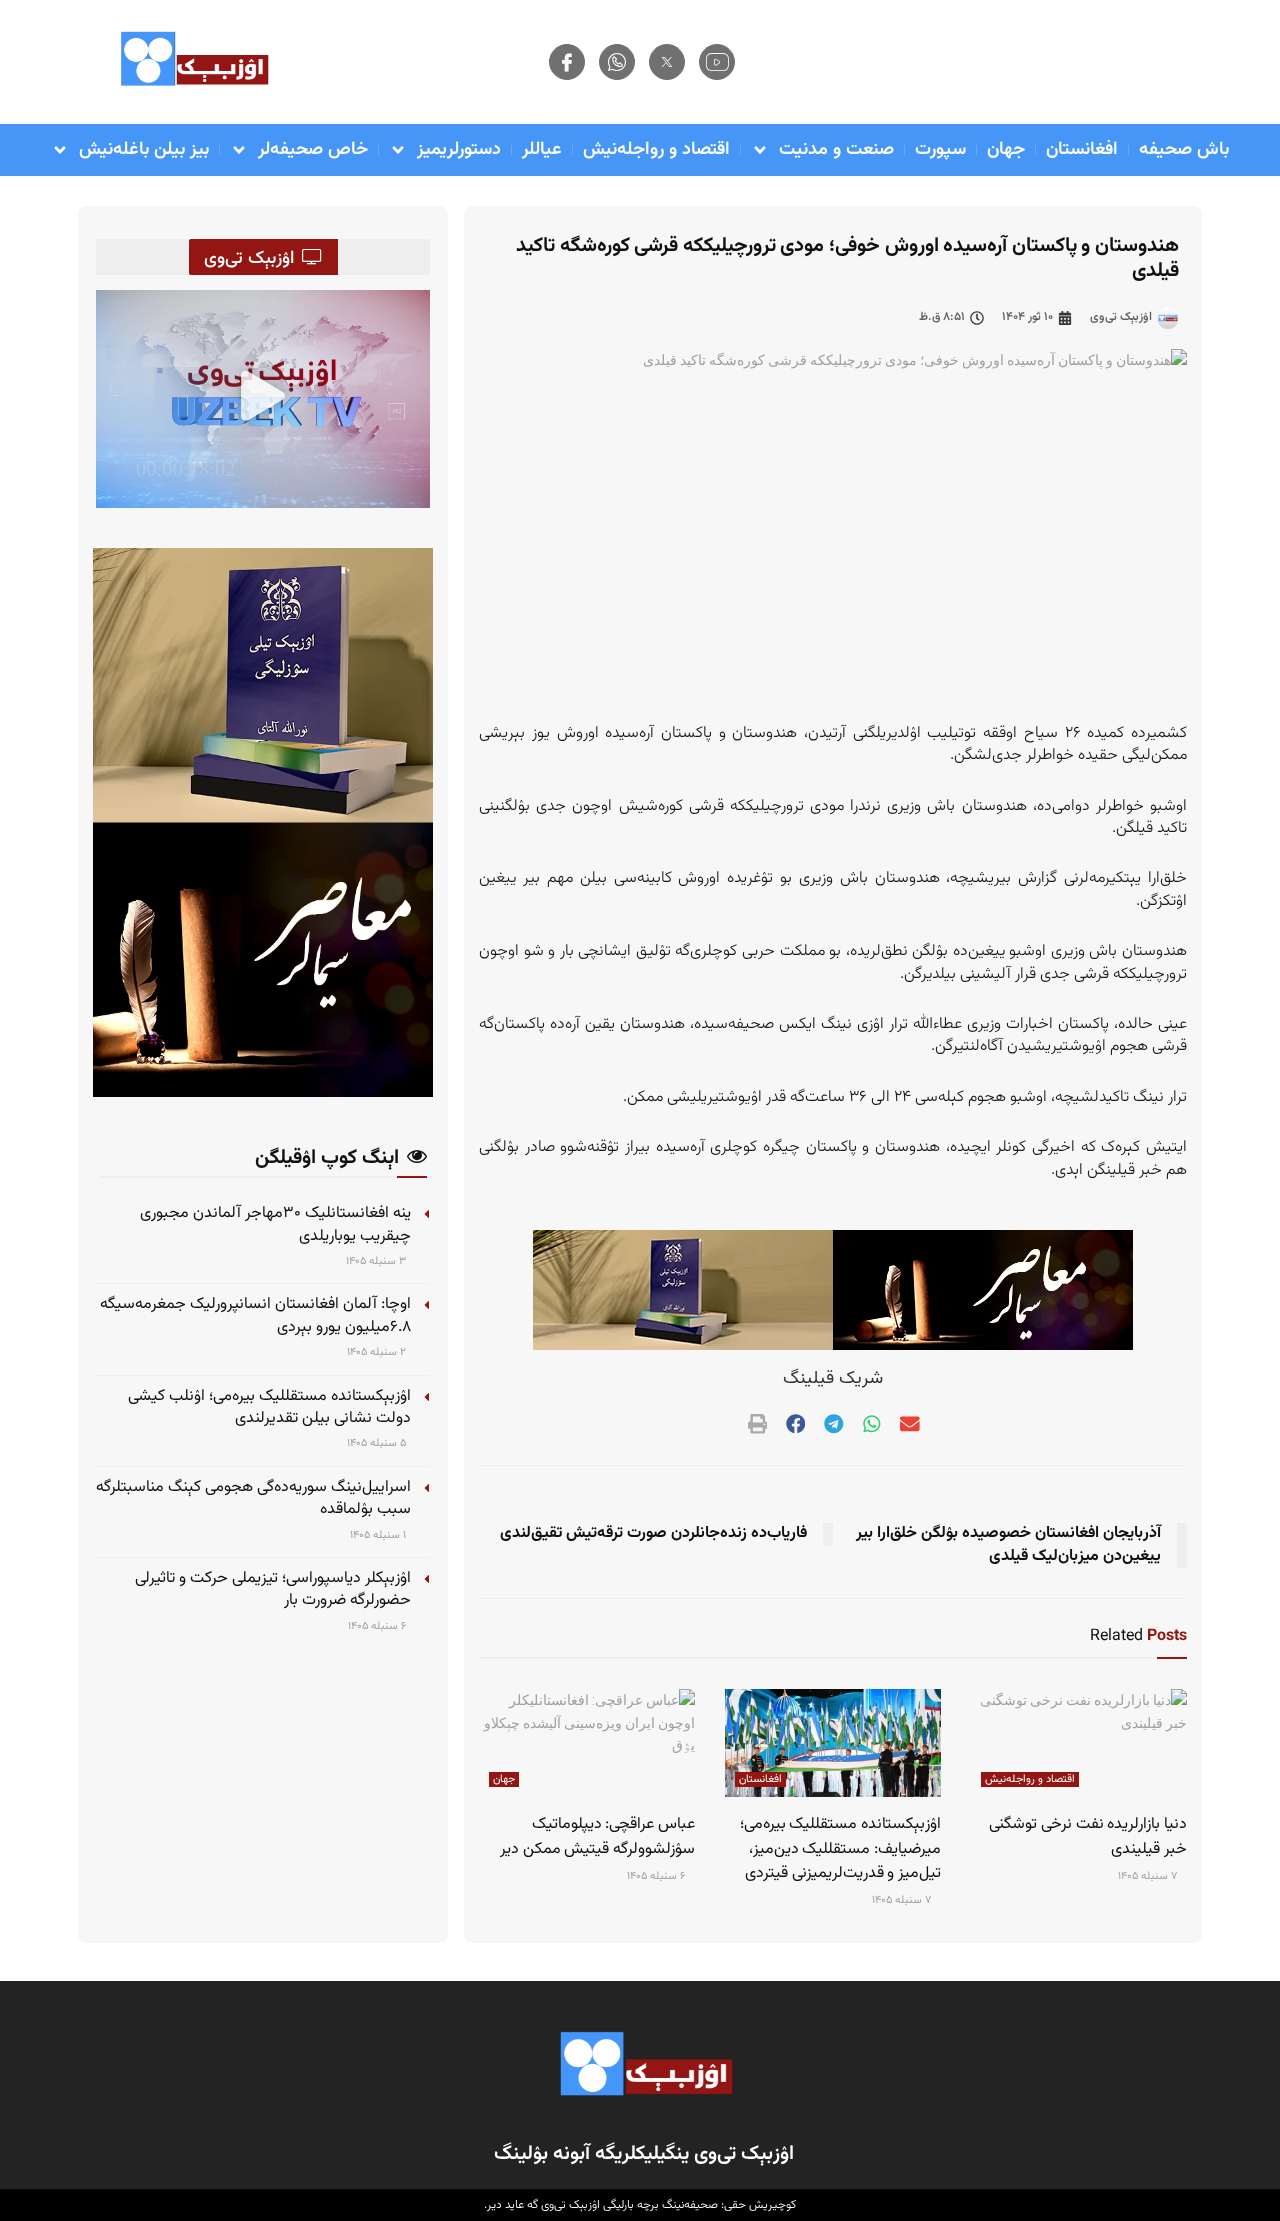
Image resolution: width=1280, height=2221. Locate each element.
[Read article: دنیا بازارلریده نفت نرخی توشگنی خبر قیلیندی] (1079, 1743)
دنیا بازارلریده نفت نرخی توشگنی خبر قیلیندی (1088, 1836)
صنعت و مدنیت (836, 150)
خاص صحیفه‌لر (313, 150)
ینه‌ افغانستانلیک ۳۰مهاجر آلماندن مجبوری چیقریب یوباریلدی (275, 1224)
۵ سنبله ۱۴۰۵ (378, 1443)
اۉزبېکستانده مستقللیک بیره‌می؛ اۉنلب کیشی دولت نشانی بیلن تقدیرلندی (269, 1407)
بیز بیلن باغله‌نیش (144, 150)
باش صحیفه (1184, 150)
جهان (1006, 150)
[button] (263, 399)
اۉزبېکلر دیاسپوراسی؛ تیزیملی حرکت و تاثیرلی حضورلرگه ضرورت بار (273, 1589)
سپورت (940, 150)
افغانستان (1082, 150)
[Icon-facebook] (567, 62)
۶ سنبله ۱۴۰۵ (378, 1626)
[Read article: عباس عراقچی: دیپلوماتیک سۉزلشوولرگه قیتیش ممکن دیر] (587, 1743)
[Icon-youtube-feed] (717, 62)
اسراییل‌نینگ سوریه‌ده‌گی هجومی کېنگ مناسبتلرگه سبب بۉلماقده (253, 1498)
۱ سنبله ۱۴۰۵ (379, 1535)
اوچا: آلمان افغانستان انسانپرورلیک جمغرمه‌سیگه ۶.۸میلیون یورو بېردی (255, 1315)
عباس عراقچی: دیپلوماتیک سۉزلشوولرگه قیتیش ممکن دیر (597, 1836)
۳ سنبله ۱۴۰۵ (377, 1261)
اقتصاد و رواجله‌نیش (656, 150)
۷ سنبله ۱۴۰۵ (1149, 1876)
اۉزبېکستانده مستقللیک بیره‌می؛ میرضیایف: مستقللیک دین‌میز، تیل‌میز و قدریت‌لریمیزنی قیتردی (840, 1849)
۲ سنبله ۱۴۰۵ (378, 1352)
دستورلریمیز (459, 150)
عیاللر (542, 150)
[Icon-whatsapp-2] (617, 62)
